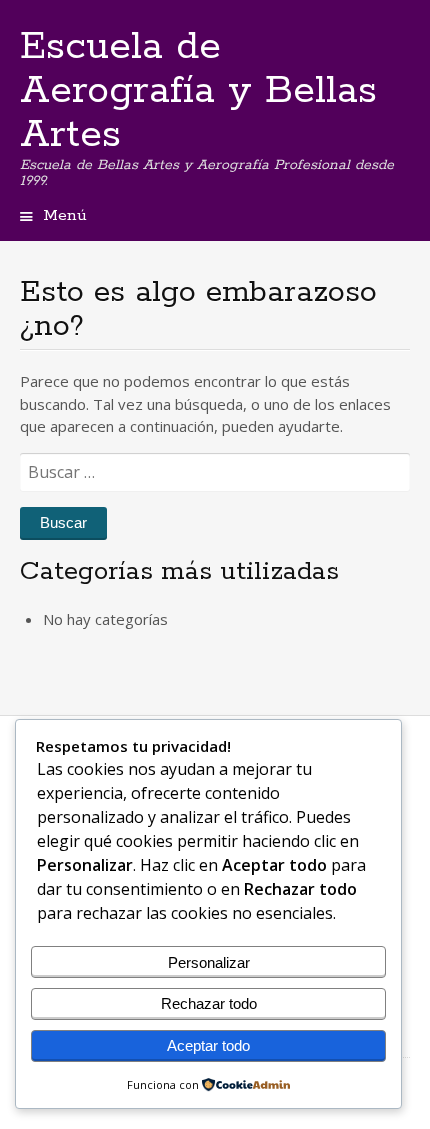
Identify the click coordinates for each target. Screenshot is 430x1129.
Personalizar (209, 962)
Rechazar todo (209, 1003)
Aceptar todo (208, 1045)
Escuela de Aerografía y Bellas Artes (198, 91)
